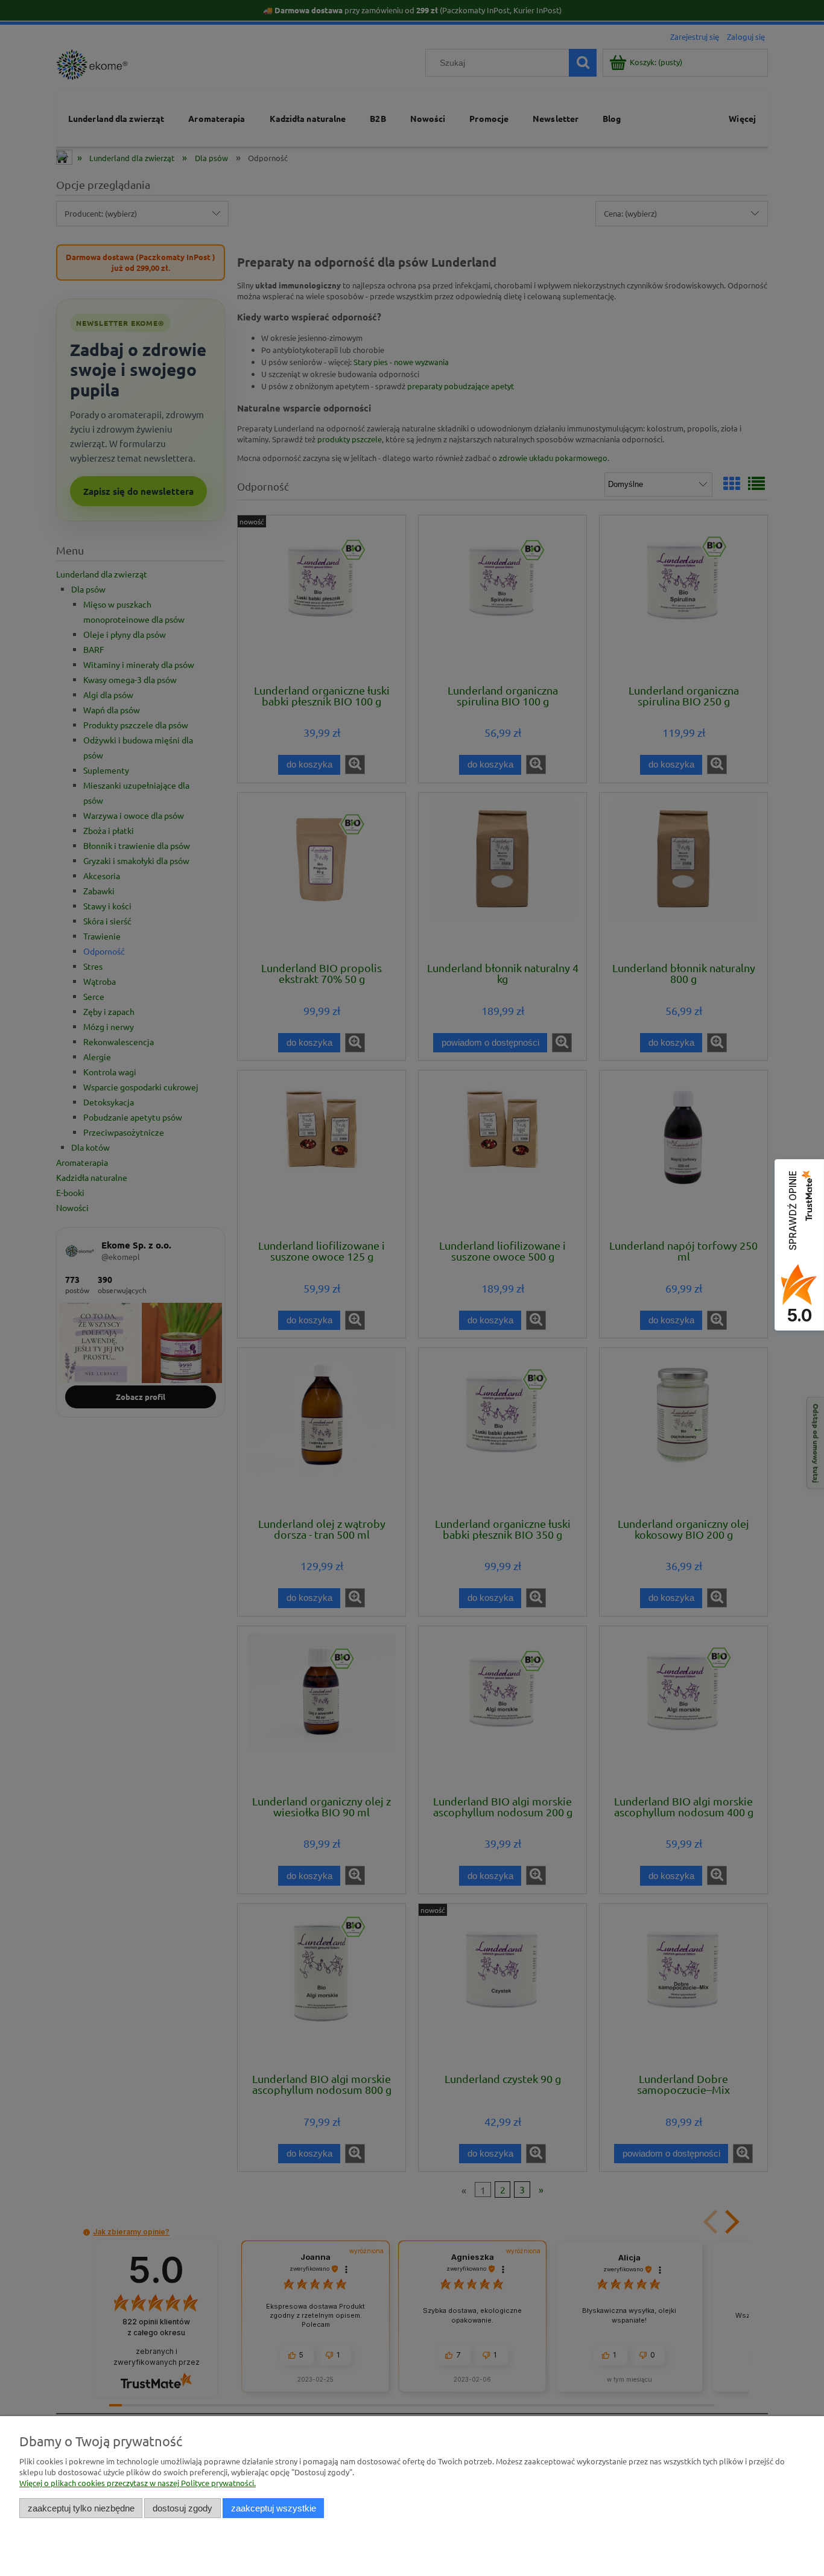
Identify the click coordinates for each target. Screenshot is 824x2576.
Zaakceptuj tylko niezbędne (81, 2508)
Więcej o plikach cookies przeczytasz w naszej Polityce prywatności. (138, 2483)
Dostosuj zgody (182, 2508)
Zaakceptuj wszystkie (274, 2508)
